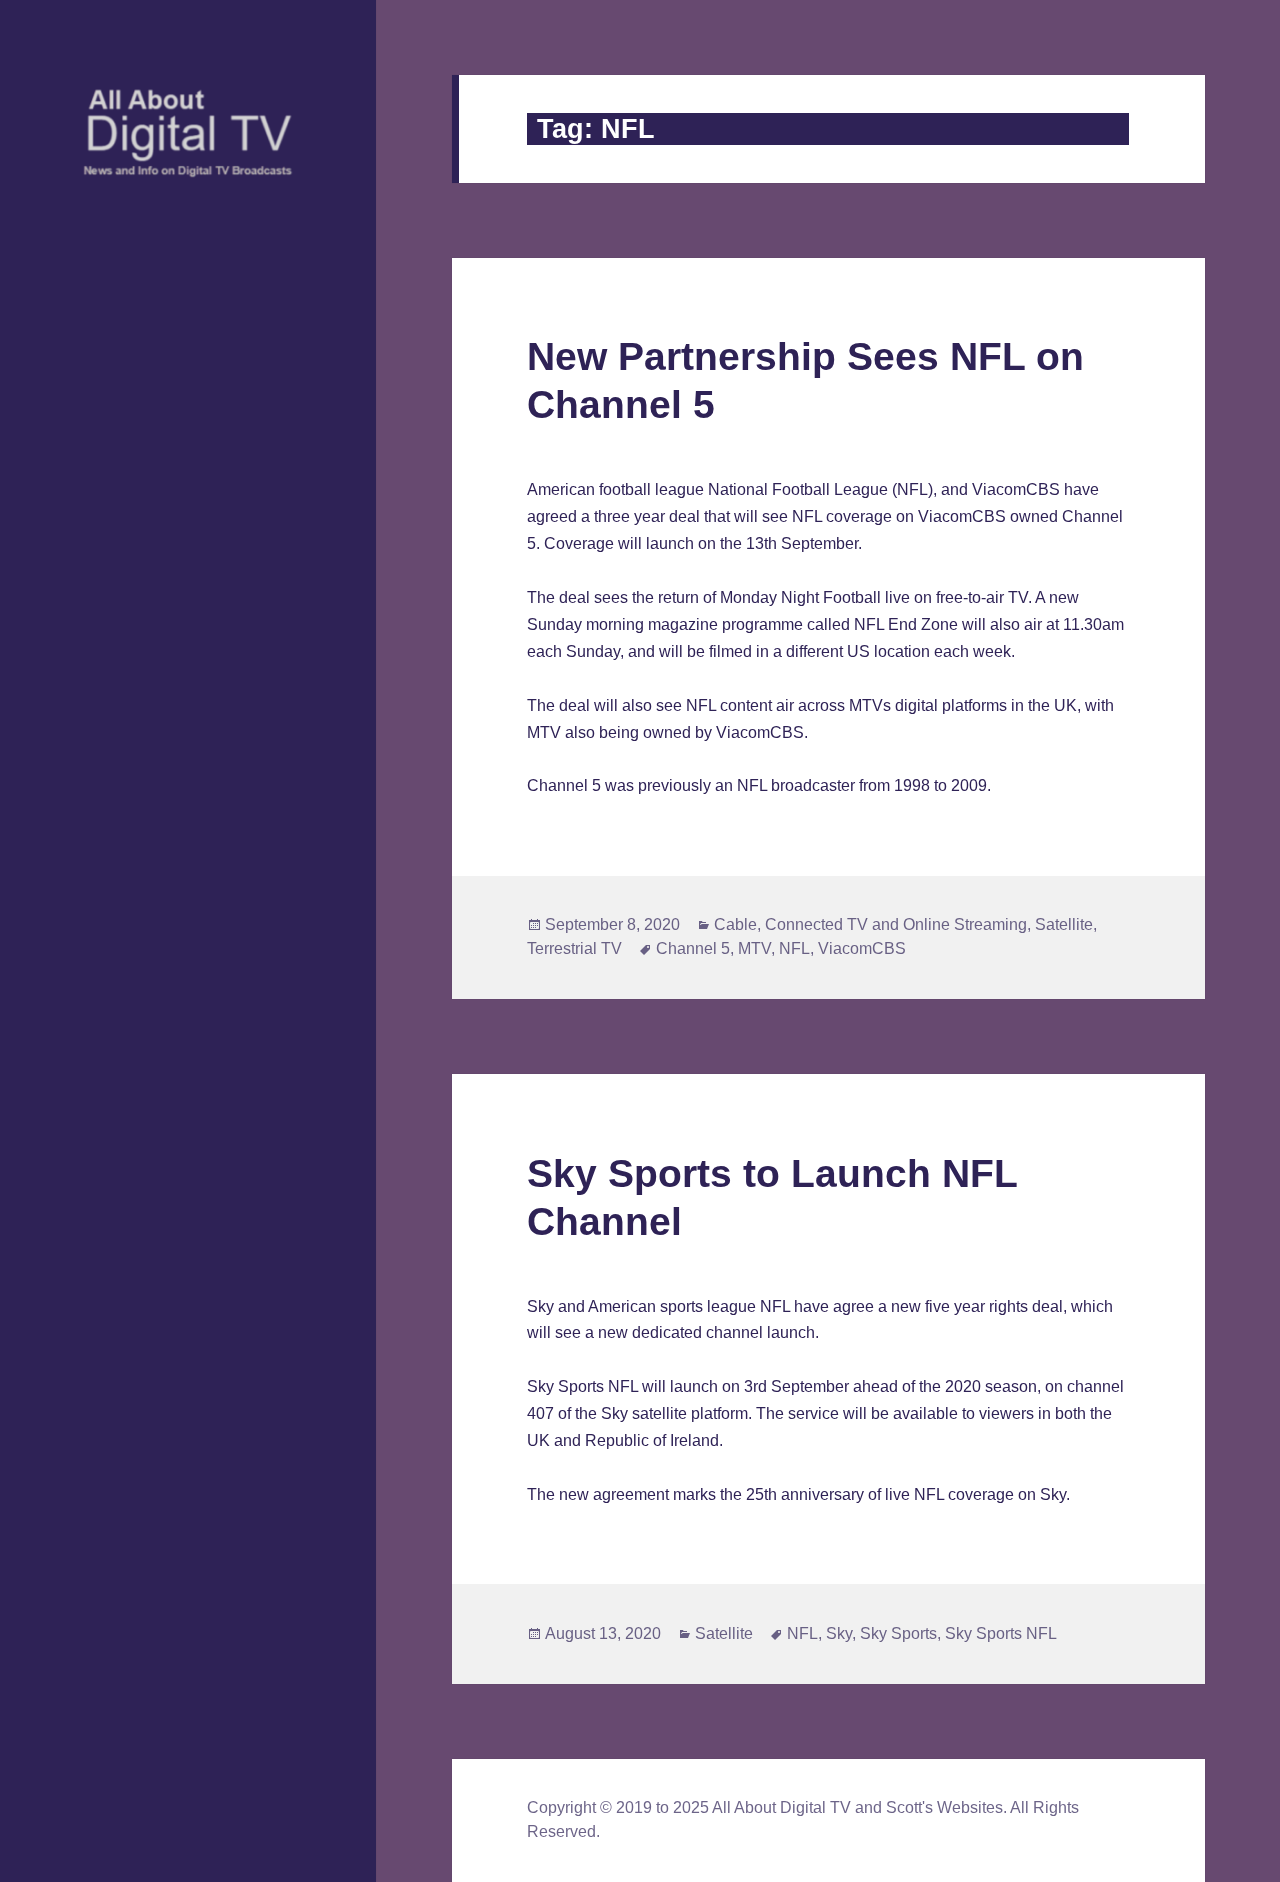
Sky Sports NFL (1001, 1633)
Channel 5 (693, 948)
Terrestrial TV (574, 948)
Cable (735, 924)
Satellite (1064, 924)
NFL (794, 948)
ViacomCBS (862, 948)
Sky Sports (898, 1633)
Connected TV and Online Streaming (896, 924)
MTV (754, 948)
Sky (839, 1633)
